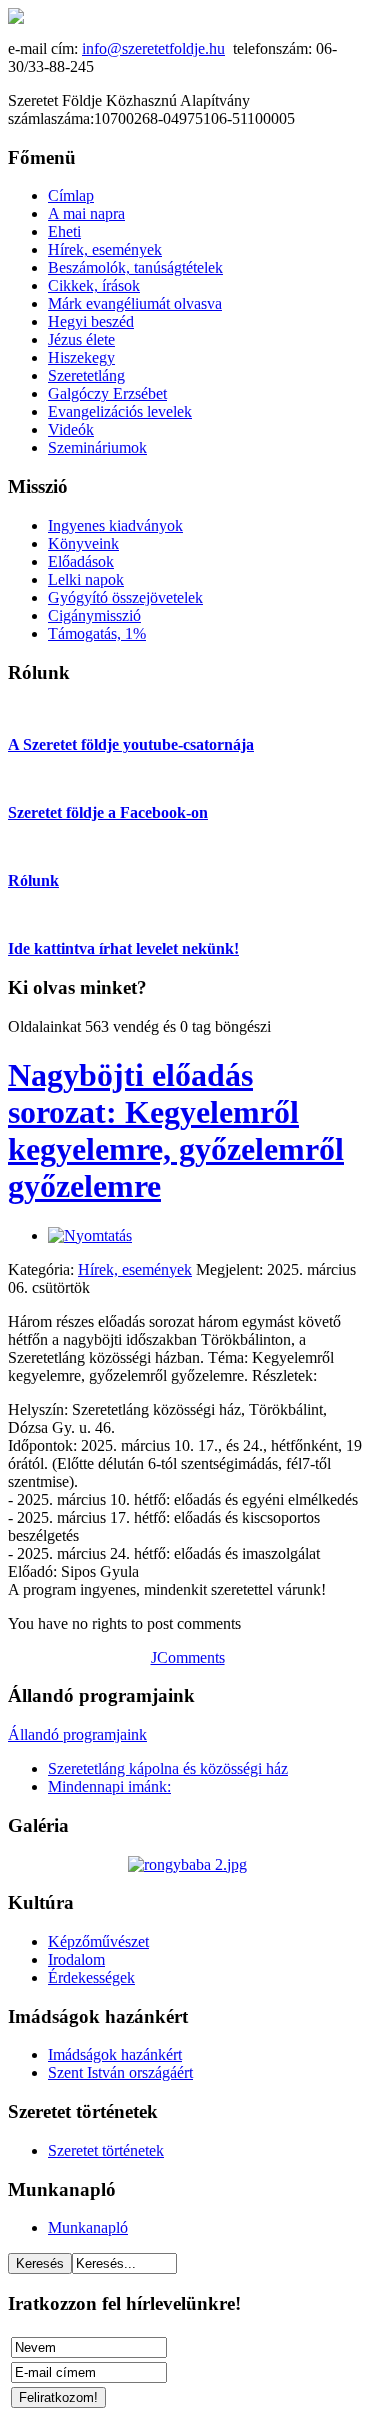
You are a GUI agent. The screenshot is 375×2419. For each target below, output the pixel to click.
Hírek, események (135, 1269)
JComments (188, 1657)
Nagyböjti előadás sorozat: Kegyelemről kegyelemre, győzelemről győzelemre (176, 1130)
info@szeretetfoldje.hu (153, 48)
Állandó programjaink (77, 1734)
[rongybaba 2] (187, 1864)
